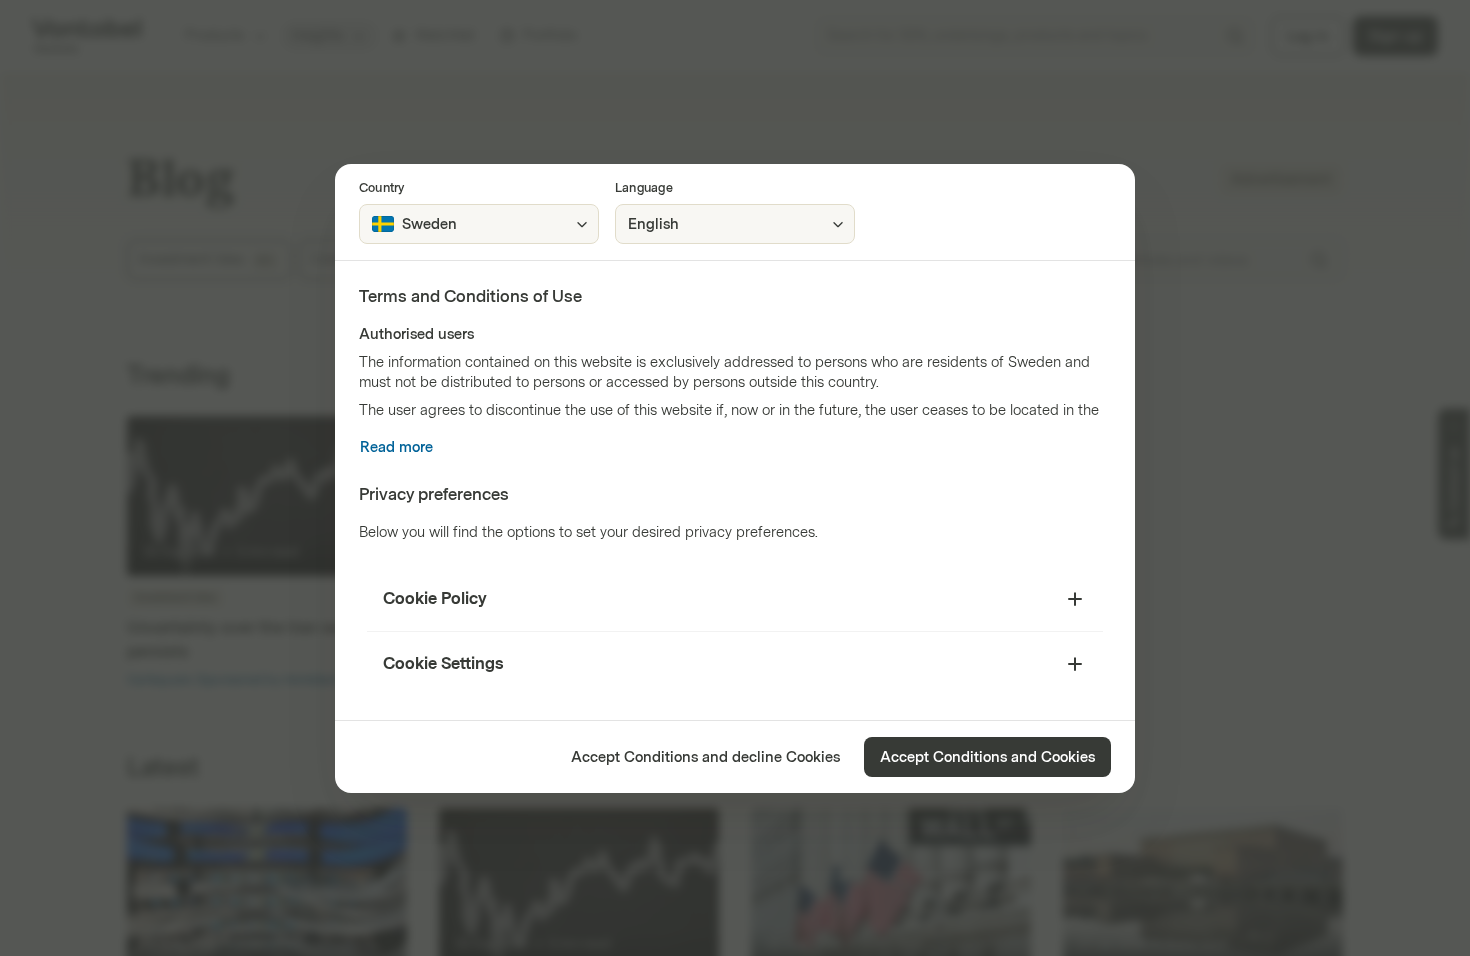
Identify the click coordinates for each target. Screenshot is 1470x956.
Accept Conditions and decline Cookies (705, 757)
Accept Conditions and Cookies (987, 757)
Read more (396, 447)
